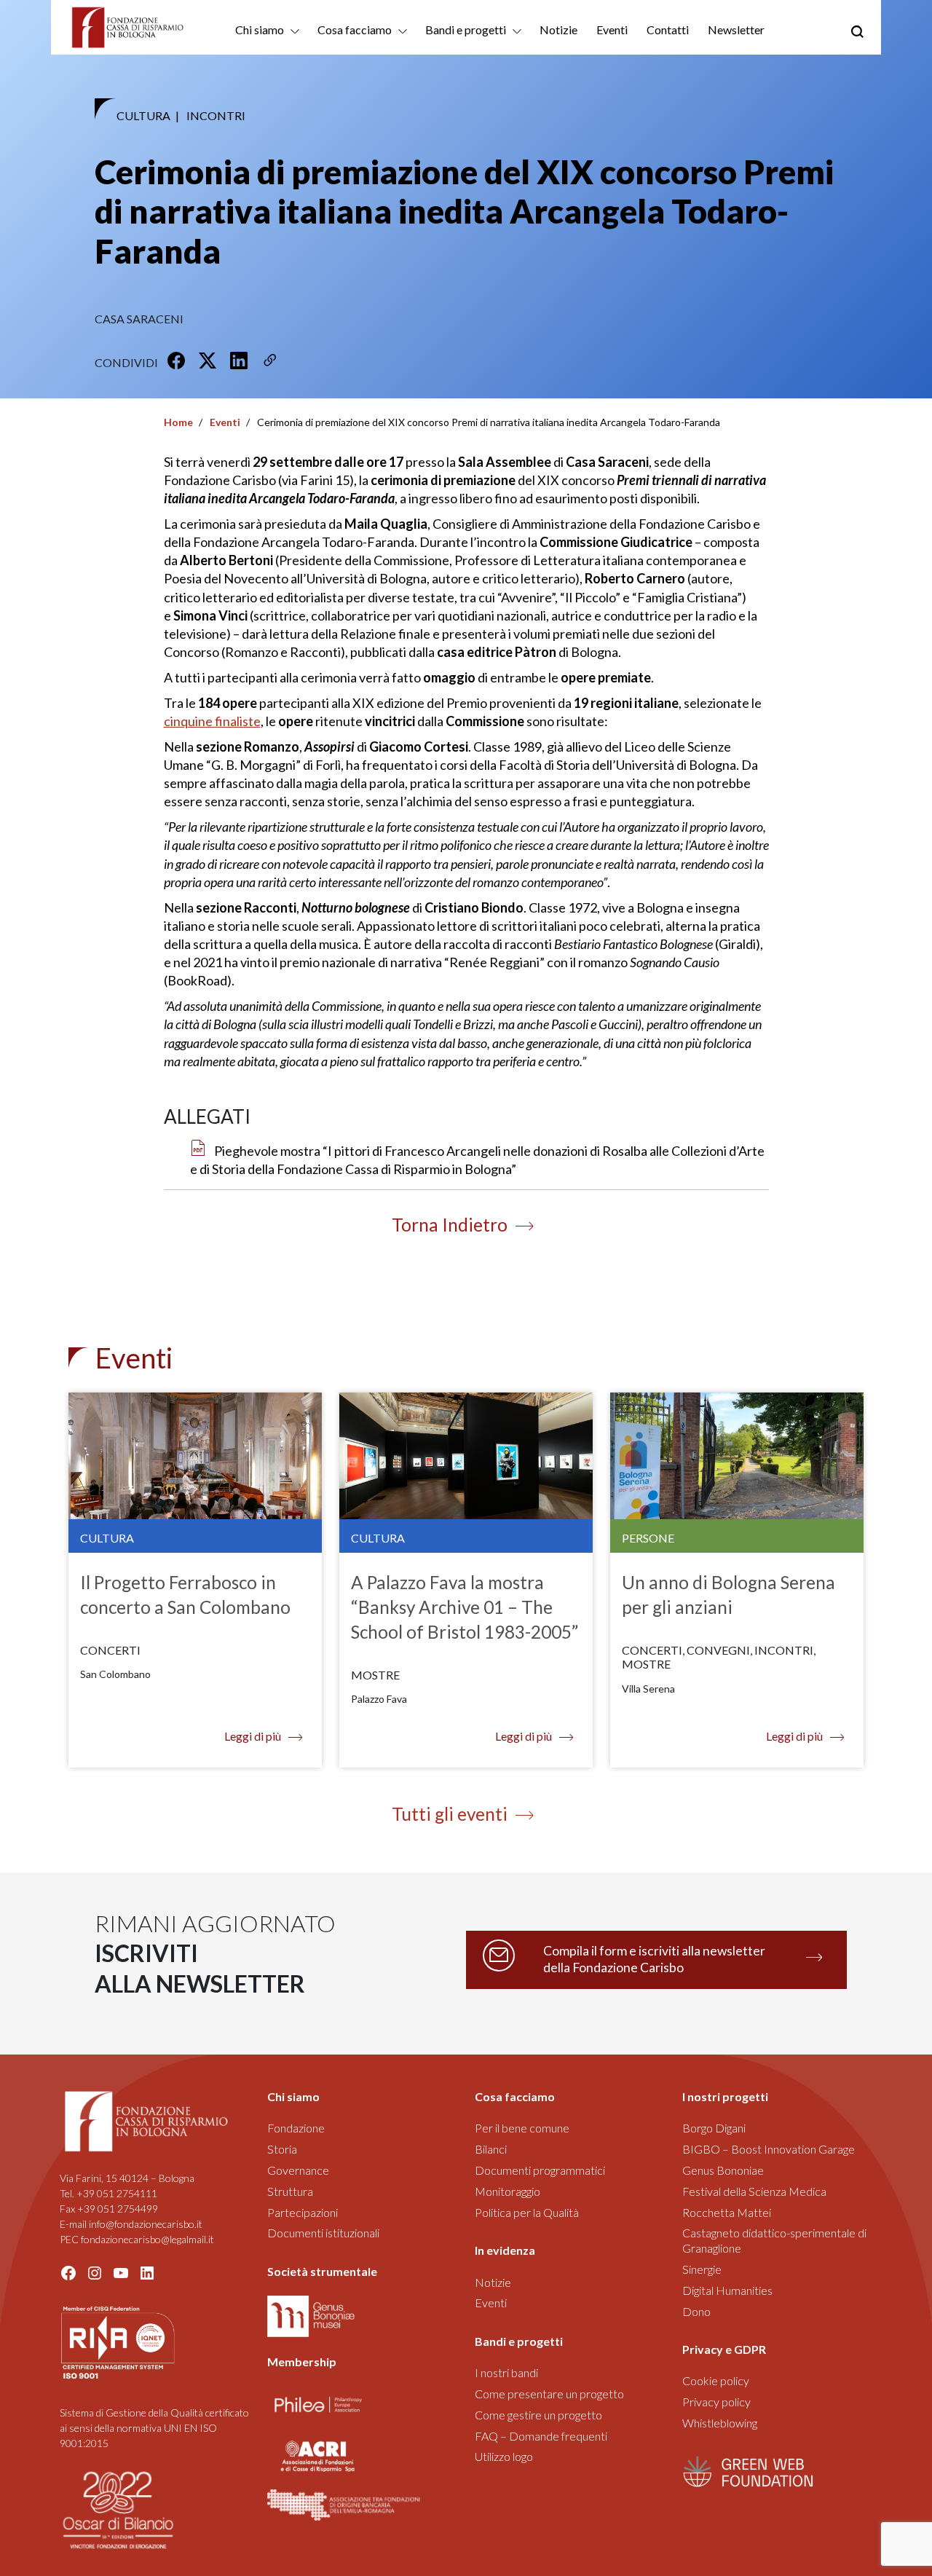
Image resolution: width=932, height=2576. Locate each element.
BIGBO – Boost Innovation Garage (769, 2149)
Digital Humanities (727, 2290)
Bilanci (491, 2149)
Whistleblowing (720, 2423)
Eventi (612, 29)
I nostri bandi (506, 2372)
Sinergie (702, 2269)
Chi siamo (260, 29)
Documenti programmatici (540, 2170)
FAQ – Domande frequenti (541, 2436)
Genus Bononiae (723, 2170)
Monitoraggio (508, 2191)
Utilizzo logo (504, 2456)
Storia (282, 2149)
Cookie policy (716, 2380)
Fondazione (296, 2128)
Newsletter (736, 29)
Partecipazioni (303, 2212)
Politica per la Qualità (527, 2212)
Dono (696, 2311)
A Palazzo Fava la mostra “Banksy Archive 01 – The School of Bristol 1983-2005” (465, 1607)
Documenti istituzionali (323, 2233)
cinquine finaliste (212, 721)
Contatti (668, 29)
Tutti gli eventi (450, 1814)
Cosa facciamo (355, 29)
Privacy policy (716, 2402)
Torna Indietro (450, 1225)
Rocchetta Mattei (727, 2212)
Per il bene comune (522, 2128)
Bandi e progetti (466, 29)
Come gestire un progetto (538, 2415)
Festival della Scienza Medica (754, 2191)
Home (178, 422)
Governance (298, 2170)
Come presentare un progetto (549, 2394)
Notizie (558, 29)
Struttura (290, 2191)
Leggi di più (253, 1736)
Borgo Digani (714, 2128)
